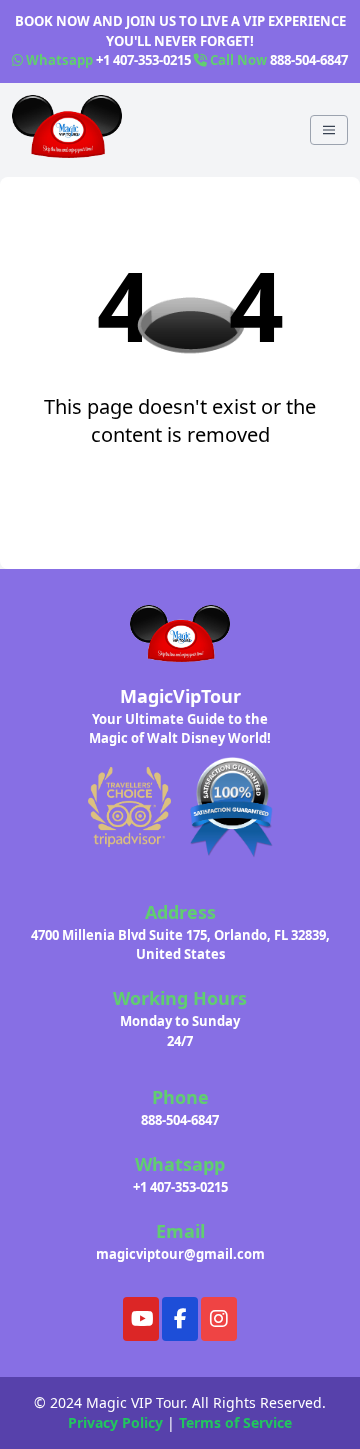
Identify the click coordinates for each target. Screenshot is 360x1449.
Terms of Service (235, 1422)
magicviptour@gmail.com (180, 1254)
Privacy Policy (115, 1422)
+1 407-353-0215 (180, 1187)
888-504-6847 (180, 1120)
